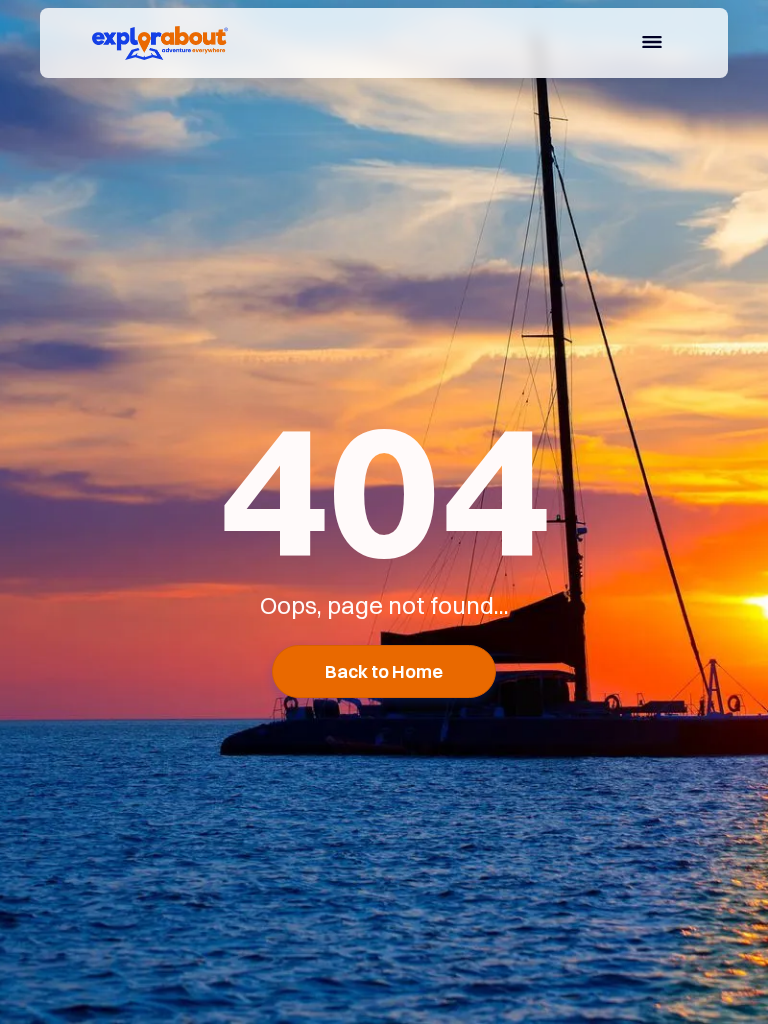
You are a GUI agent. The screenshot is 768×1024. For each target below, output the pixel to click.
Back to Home (384, 671)
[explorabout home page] (160, 43)
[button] (652, 45)
